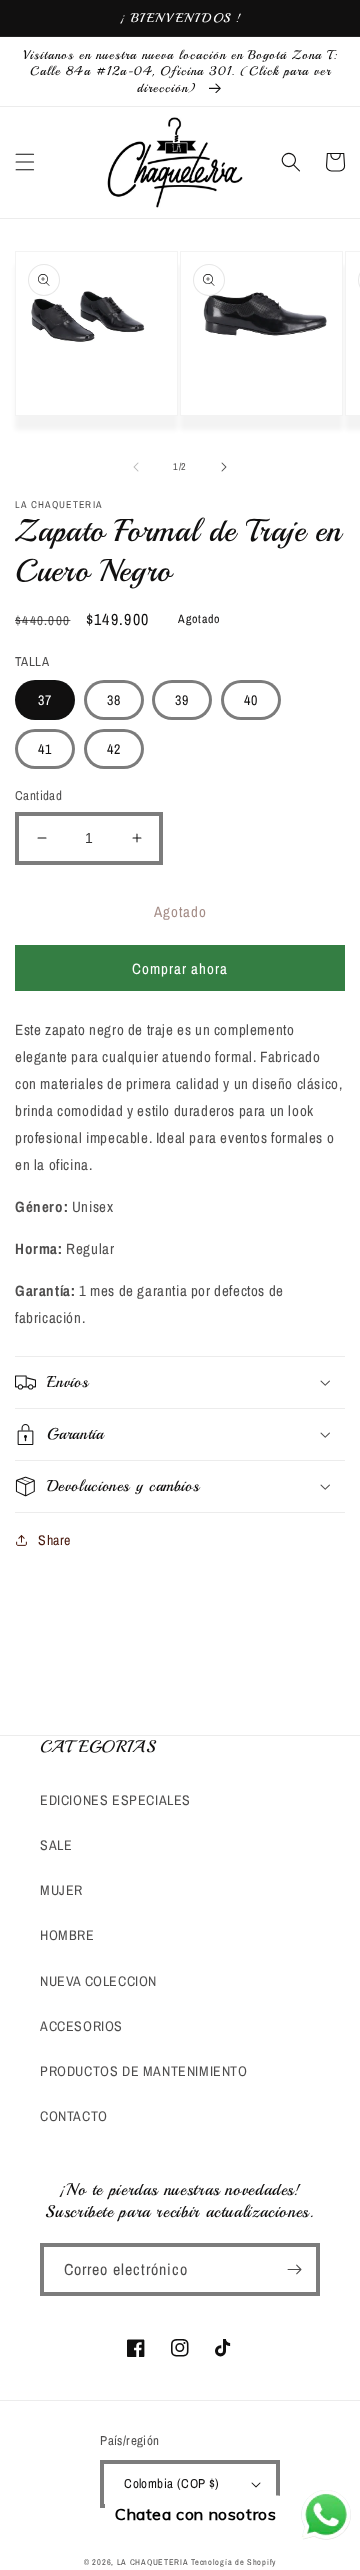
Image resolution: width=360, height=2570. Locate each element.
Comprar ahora (180, 968)
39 (182, 700)
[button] (25, 162)
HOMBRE (67, 1935)
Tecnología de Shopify (233, 2562)
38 (114, 700)
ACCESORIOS (81, 2026)
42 (114, 749)
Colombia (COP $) (171, 2483)
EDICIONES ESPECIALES (115, 1800)
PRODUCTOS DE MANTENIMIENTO (144, 2071)
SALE (56, 1845)
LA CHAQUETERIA (153, 2562)
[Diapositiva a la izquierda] (136, 467)
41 (45, 749)
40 (251, 700)
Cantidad (38, 795)
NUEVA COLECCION (98, 1981)
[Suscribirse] (294, 2269)
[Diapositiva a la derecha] (224, 467)
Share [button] (54, 1540)
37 (45, 700)
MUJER (61, 1890)
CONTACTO (74, 2116)
